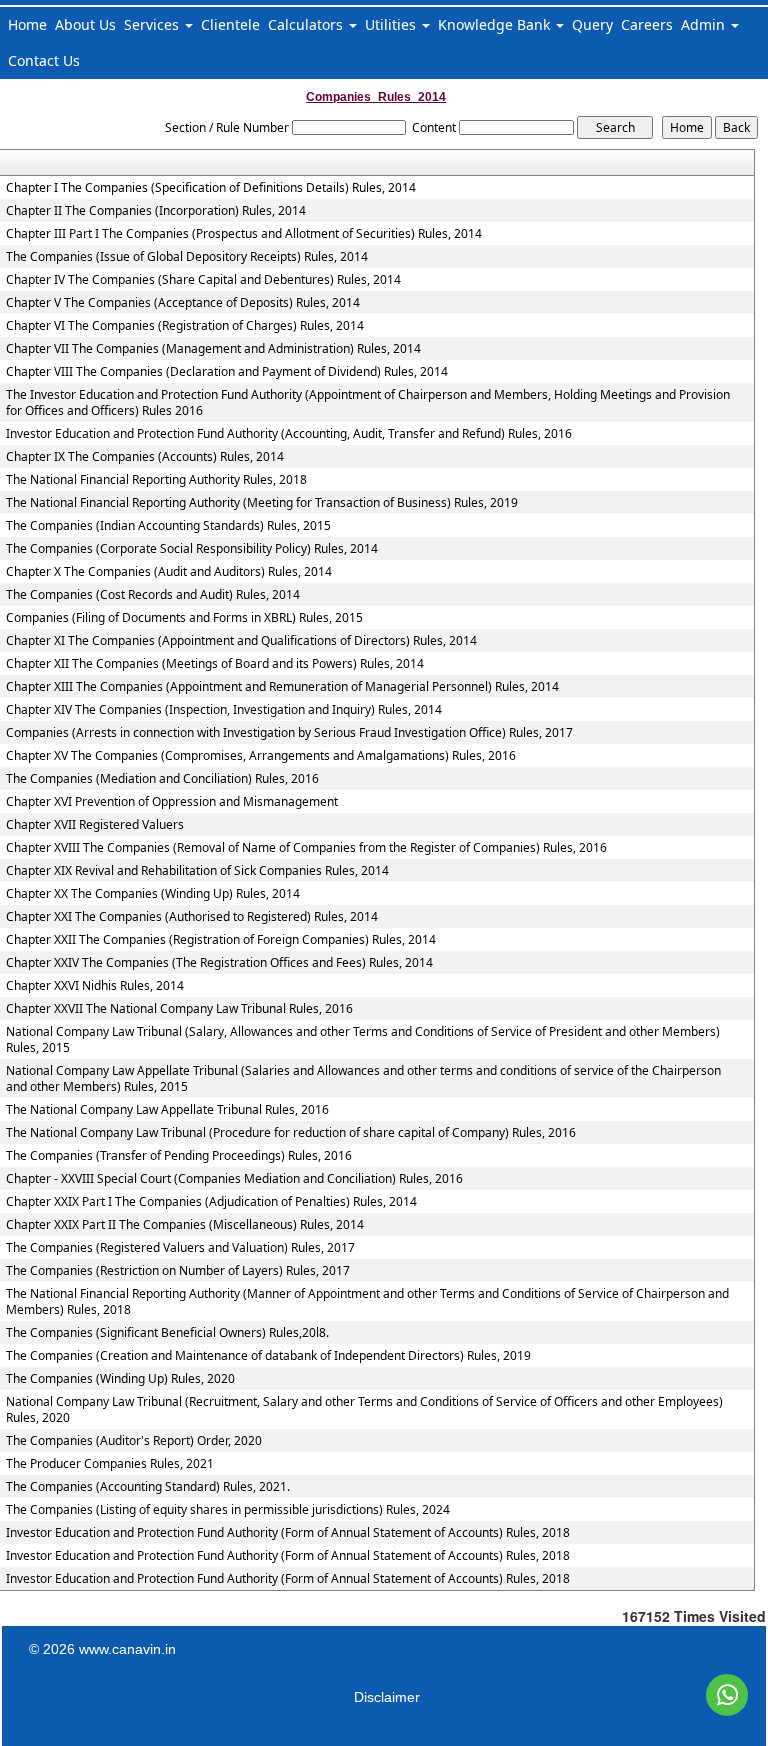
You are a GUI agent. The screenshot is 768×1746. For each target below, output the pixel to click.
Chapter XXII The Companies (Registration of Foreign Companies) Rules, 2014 (221, 940)
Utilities (392, 24)
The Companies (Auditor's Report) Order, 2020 (134, 1441)
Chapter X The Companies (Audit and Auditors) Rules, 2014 (169, 572)
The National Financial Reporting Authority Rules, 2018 (156, 480)
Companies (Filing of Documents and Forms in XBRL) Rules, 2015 (184, 618)
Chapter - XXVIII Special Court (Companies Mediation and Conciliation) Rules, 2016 (234, 1179)
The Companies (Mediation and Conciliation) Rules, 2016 (162, 779)
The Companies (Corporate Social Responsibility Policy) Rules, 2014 (192, 549)
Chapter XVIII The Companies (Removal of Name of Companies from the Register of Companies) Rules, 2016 (306, 848)
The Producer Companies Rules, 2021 (110, 1464)
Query (592, 24)
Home (27, 24)
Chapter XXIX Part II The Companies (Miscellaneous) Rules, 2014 (185, 1225)
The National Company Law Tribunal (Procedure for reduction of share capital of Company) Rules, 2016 (291, 1133)
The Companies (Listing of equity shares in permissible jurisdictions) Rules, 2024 (228, 1510)
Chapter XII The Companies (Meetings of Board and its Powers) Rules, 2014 (215, 664)
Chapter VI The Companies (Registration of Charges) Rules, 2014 (185, 326)
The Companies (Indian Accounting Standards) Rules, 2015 (168, 526)
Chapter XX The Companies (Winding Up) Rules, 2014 (153, 894)
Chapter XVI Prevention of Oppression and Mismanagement (172, 802)
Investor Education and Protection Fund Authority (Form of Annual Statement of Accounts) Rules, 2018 (288, 1533)
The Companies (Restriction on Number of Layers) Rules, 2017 (178, 1271)
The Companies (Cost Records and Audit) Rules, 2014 (153, 595)
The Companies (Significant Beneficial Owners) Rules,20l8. (167, 1333)
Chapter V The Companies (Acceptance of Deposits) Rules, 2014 (183, 303)
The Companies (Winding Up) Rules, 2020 (120, 1379)
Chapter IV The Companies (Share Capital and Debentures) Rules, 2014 (203, 280)
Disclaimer (387, 1697)
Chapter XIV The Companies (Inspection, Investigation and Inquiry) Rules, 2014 (224, 710)
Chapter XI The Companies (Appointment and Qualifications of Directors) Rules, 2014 (241, 641)
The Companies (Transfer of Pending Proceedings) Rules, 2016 (179, 1156)
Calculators (307, 24)
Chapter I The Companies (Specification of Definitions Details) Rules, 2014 (211, 188)
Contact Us (44, 60)
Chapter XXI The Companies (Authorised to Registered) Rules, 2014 (192, 917)
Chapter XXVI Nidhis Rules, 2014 (95, 986)
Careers (647, 24)
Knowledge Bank (496, 24)
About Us (85, 24)
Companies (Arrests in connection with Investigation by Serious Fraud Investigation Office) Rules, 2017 (289, 733)
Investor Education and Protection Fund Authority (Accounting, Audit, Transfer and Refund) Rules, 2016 (289, 434)
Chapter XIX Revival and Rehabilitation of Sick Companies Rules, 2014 (197, 871)
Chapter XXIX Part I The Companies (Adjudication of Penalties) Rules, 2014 (211, 1202)
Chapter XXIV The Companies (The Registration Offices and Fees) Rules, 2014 (219, 963)
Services (153, 24)
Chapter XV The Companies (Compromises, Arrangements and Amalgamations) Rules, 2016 (261, 756)
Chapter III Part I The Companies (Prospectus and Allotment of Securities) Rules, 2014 (244, 234)
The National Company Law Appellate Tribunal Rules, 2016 (167, 1110)
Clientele (230, 24)
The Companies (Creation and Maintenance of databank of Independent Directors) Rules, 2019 (268, 1356)
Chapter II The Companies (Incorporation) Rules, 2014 (156, 211)
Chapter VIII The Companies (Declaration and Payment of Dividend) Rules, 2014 (227, 372)
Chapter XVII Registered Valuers (95, 825)
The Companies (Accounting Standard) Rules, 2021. (148, 1487)
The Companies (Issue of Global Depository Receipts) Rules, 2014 (187, 257)
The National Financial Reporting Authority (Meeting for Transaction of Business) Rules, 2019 (262, 503)
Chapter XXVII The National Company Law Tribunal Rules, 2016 (179, 1009)
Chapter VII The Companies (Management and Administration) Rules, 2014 (213, 349)
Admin (705, 24)
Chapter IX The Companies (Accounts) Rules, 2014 (145, 457)
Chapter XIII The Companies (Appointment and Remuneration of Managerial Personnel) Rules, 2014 (282, 687)
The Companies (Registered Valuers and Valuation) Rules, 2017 (180, 1248)
